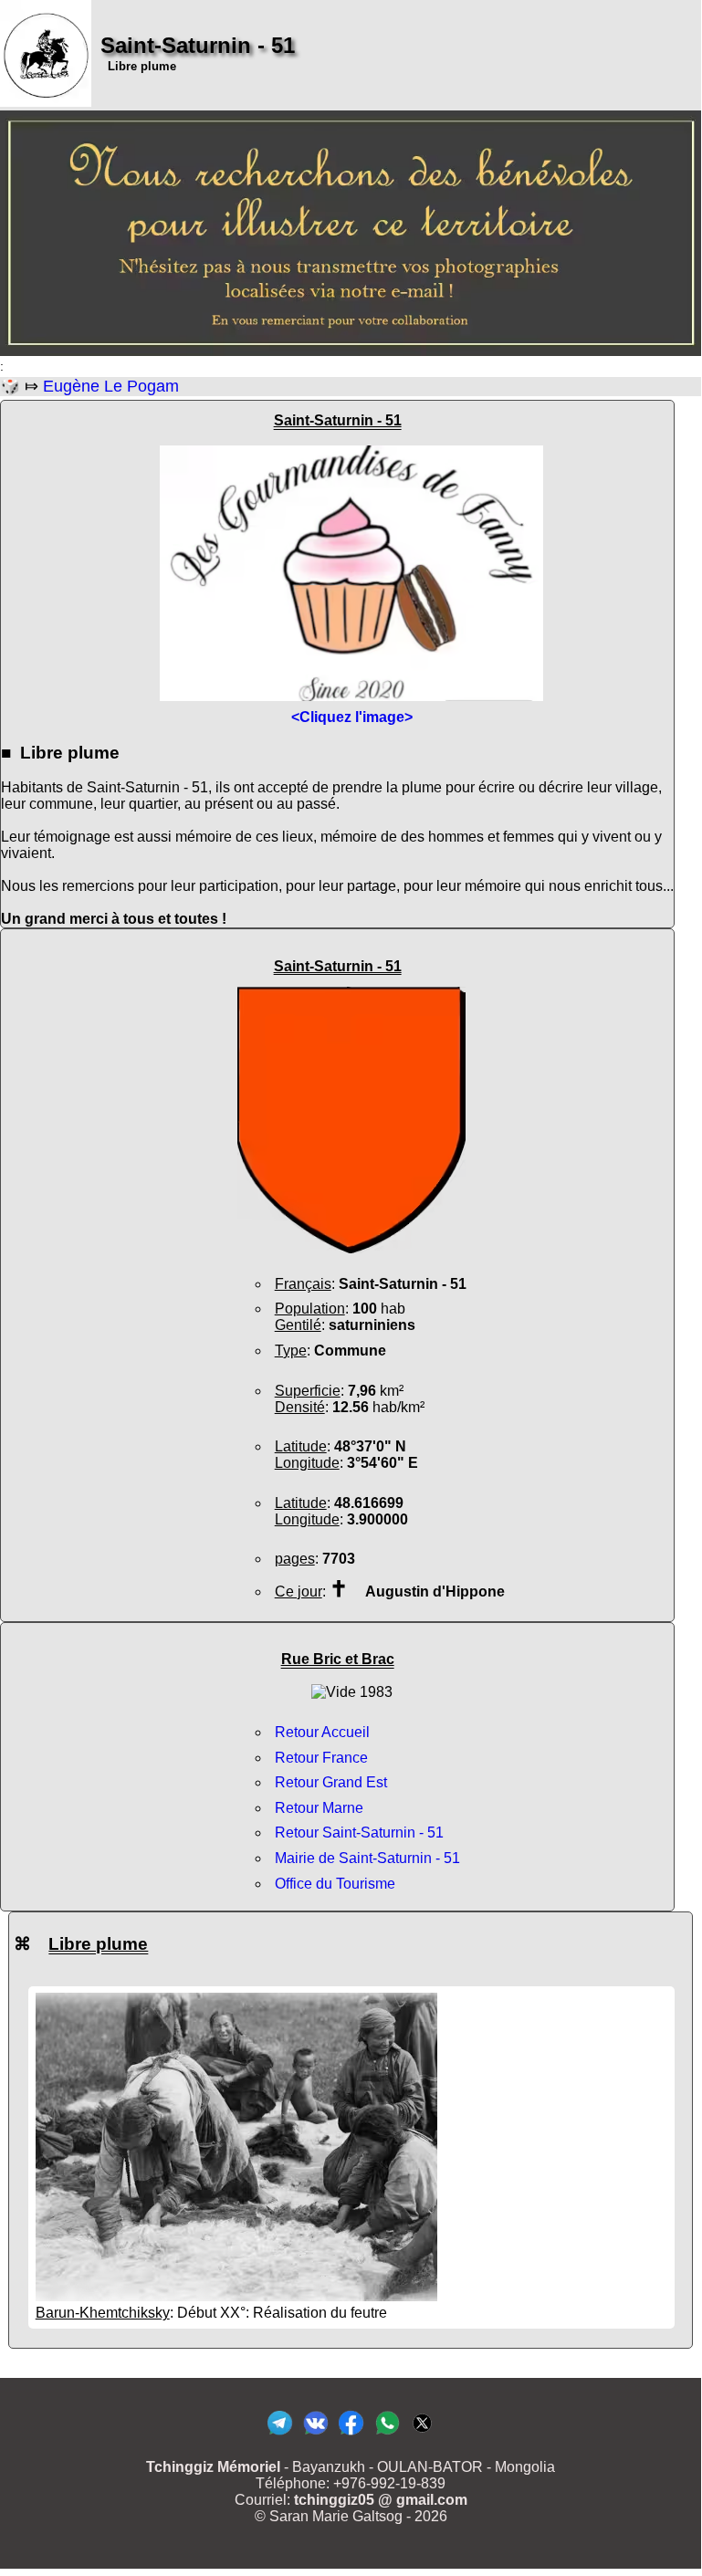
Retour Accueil (322, 1732)
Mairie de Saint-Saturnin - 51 (367, 1858)
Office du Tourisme (335, 1884)
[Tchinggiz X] (422, 2434)
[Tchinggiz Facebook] (351, 2434)
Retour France (321, 1758)
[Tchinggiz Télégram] (280, 2434)
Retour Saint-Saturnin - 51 (359, 1833)
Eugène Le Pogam (111, 386)
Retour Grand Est (331, 1782)
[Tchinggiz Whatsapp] (387, 2434)
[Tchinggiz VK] (315, 2434)
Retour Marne (319, 1808)
